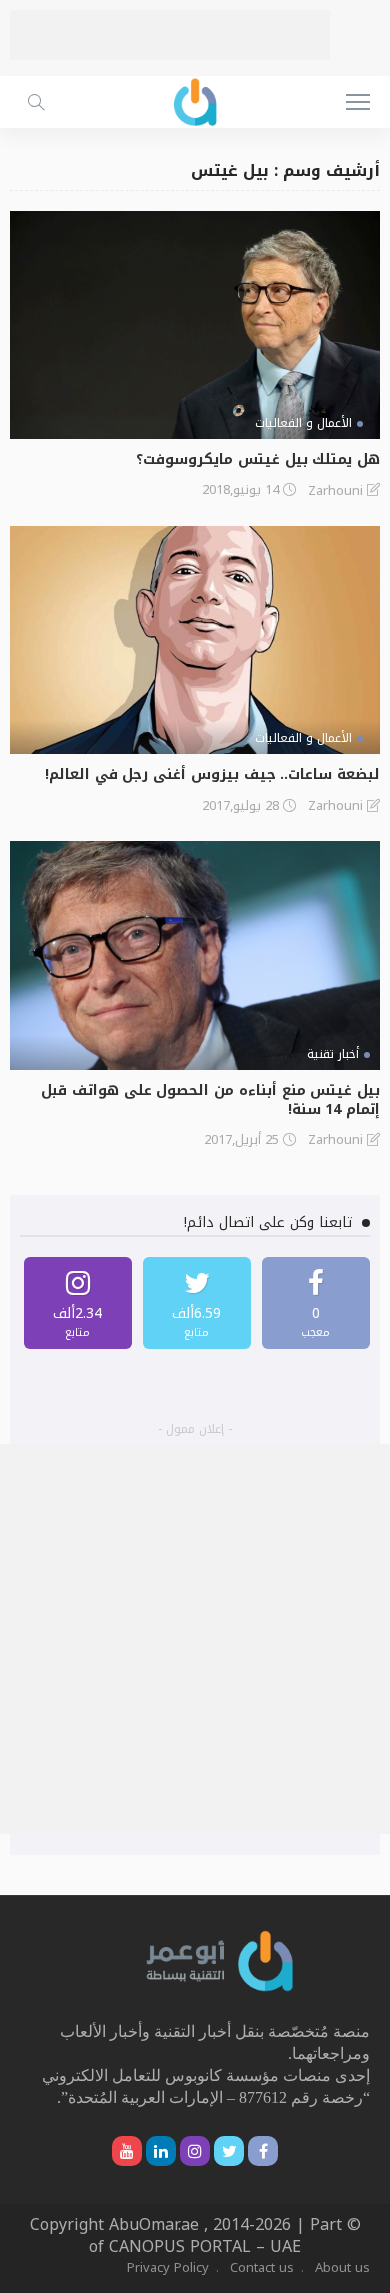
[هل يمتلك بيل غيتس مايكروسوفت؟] (195, 325)
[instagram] (78, 1303)
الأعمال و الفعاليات (303, 423)
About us (342, 2267)
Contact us (262, 2267)
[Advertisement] (170, 35)
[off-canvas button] (358, 102)
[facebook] (316, 1303)
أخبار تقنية (333, 1054)
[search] (36, 102)
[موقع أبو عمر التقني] (220, 1960)
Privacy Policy (168, 2267)
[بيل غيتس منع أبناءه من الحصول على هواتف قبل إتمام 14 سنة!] (195, 955)
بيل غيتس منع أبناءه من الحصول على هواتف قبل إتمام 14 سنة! (210, 1100)
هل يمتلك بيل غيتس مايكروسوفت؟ (258, 459)
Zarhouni (335, 491)
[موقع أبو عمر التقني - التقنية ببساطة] (195, 99)
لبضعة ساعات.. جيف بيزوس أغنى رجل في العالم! (212, 774)
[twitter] (197, 1303)
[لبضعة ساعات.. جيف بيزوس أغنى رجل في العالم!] (195, 640)
